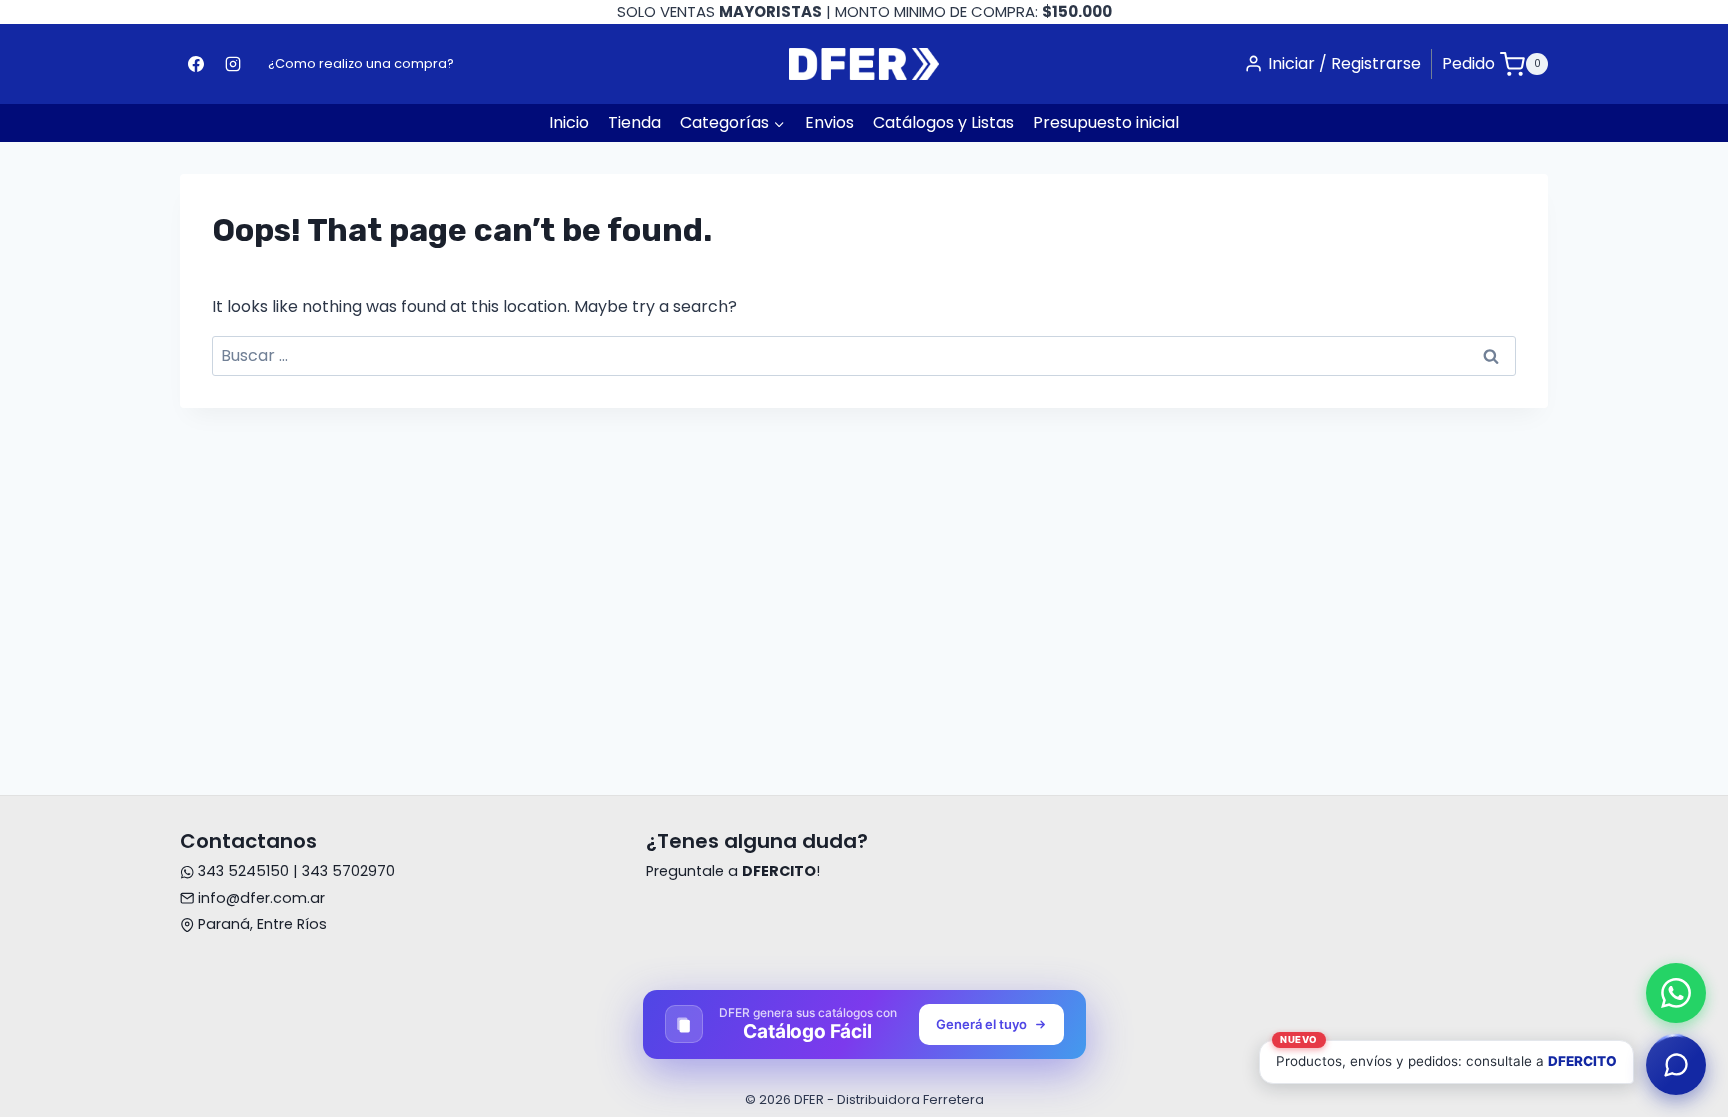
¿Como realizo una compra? (361, 63)
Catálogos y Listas (943, 122)
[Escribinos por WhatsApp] (1676, 993)
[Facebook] (196, 64)
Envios (829, 122)
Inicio (569, 122)
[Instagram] (233, 64)
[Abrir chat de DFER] (1676, 1065)
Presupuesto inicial (1106, 122)
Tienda (634, 122)
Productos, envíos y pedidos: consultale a (1446, 1054)
